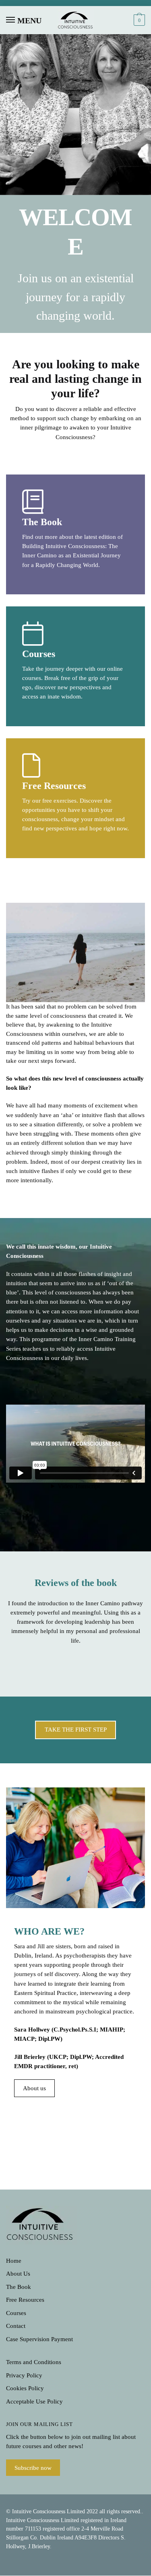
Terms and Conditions (34, 2362)
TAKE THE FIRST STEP (76, 1730)
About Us (18, 2274)
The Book (19, 2287)
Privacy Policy (24, 2375)
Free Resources (25, 2300)
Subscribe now (33, 2467)
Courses (16, 2313)
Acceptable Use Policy (34, 2401)
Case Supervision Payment (39, 2339)
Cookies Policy (25, 2388)
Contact (16, 2326)
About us (34, 2088)
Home (14, 2261)
